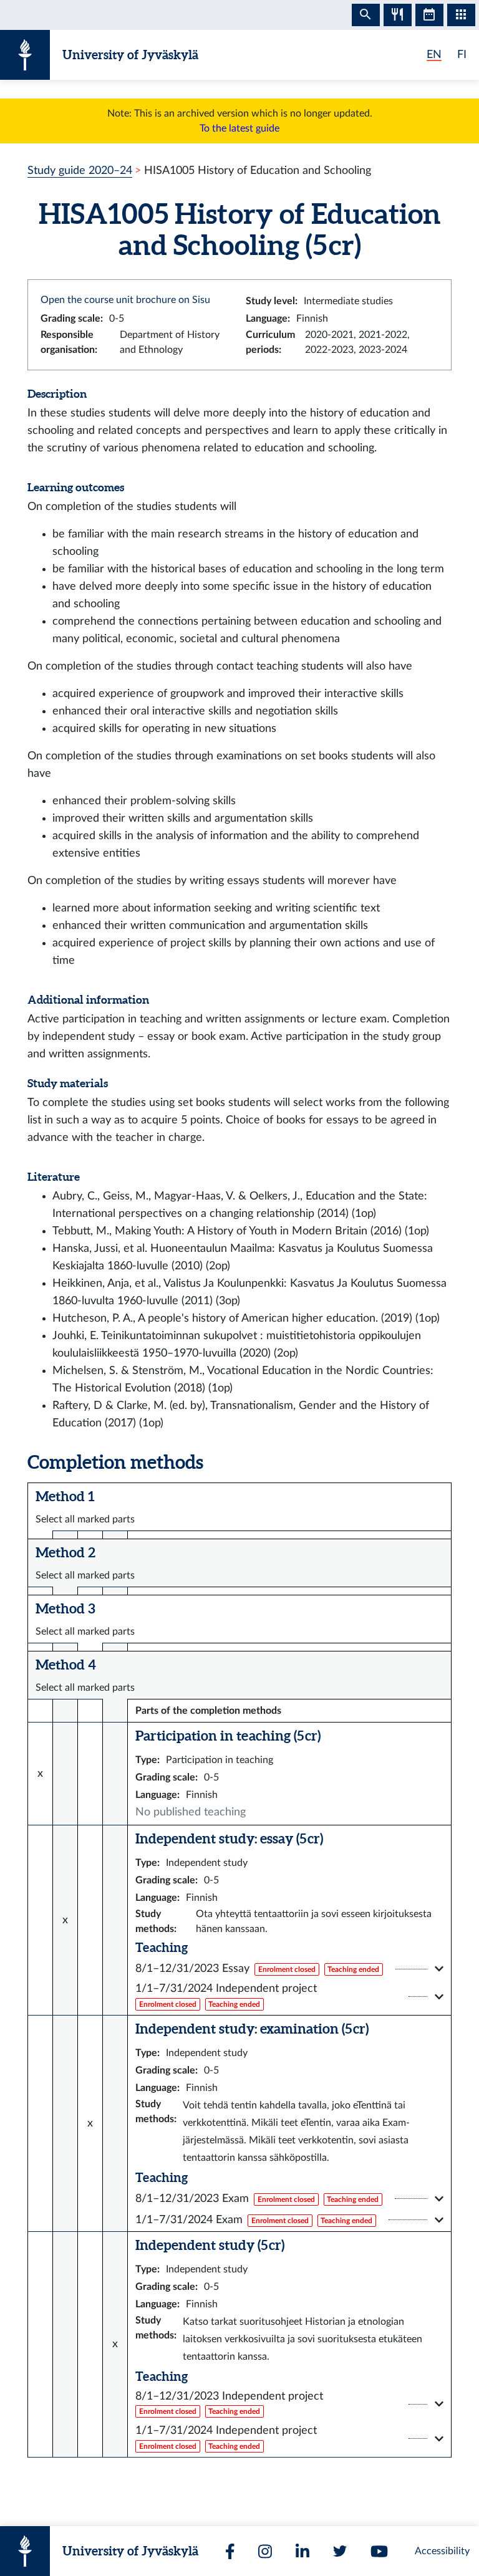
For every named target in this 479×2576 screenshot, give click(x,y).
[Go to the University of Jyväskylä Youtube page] (379, 2551)
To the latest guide (239, 128)
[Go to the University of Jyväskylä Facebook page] (230, 2551)
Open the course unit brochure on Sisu (125, 300)
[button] (289, 1969)
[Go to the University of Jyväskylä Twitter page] (340, 2551)
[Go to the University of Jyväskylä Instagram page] (265, 2551)
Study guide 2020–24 (80, 171)
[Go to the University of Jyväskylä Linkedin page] (302, 2551)
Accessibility (442, 2551)
